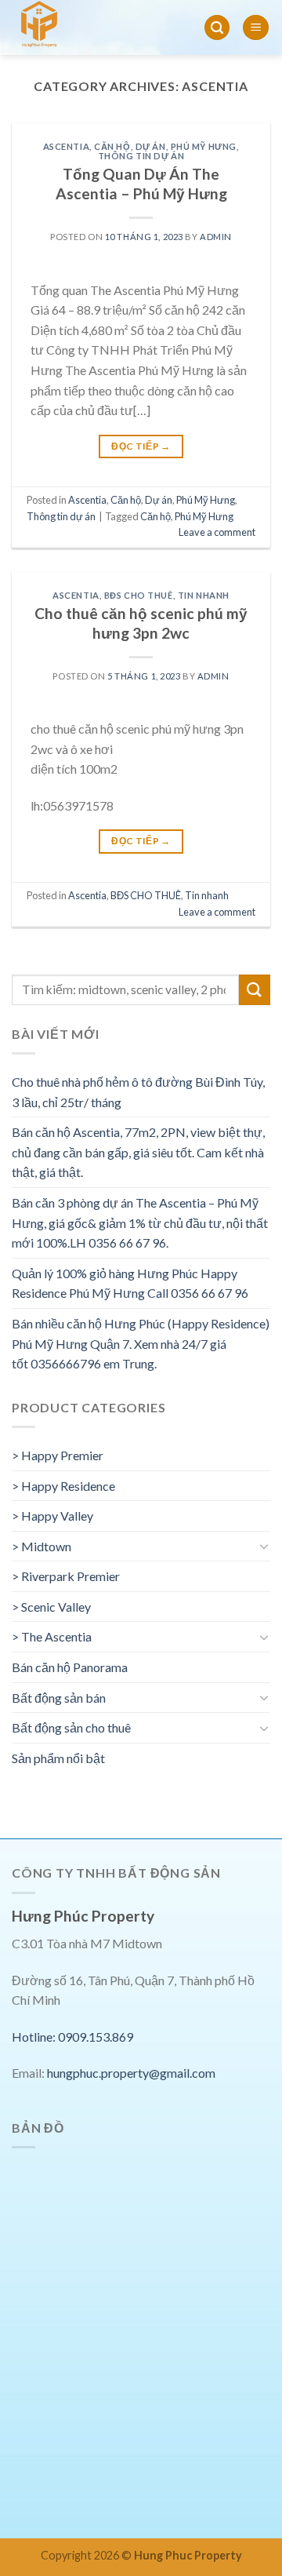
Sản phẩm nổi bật (58, 1758)
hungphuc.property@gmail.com (131, 2073)
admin (216, 237)
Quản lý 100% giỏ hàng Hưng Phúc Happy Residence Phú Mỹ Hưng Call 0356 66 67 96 (130, 1283)
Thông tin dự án (141, 156)
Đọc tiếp (141, 446)
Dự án (151, 146)
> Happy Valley (52, 1516)
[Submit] (255, 990)
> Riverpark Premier (66, 1576)
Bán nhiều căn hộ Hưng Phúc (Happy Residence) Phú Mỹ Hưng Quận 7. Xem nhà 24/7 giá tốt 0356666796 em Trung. (141, 1343)
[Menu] (256, 28)
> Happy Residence (63, 1486)
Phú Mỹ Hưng (204, 146)
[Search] (217, 28)
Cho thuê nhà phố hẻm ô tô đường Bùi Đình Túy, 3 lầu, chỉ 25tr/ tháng (138, 1092)
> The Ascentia (52, 1636)
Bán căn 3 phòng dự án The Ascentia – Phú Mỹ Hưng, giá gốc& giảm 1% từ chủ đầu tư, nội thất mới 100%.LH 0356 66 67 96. (140, 1222)
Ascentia (66, 146)
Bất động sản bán (59, 1698)
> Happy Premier (58, 1455)
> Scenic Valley (51, 1607)
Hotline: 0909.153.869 (72, 2037)
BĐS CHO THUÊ (139, 595)
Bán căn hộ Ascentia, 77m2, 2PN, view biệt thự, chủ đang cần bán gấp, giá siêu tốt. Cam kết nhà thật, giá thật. (138, 1152)
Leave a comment (217, 532)
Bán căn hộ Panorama (70, 1667)
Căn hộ (112, 146)
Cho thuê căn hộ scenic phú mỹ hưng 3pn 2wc (141, 623)
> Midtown (42, 1546)
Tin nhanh (204, 595)
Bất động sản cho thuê (71, 1727)
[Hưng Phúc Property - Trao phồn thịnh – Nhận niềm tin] (81, 27)
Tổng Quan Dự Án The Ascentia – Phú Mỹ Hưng (141, 184)
